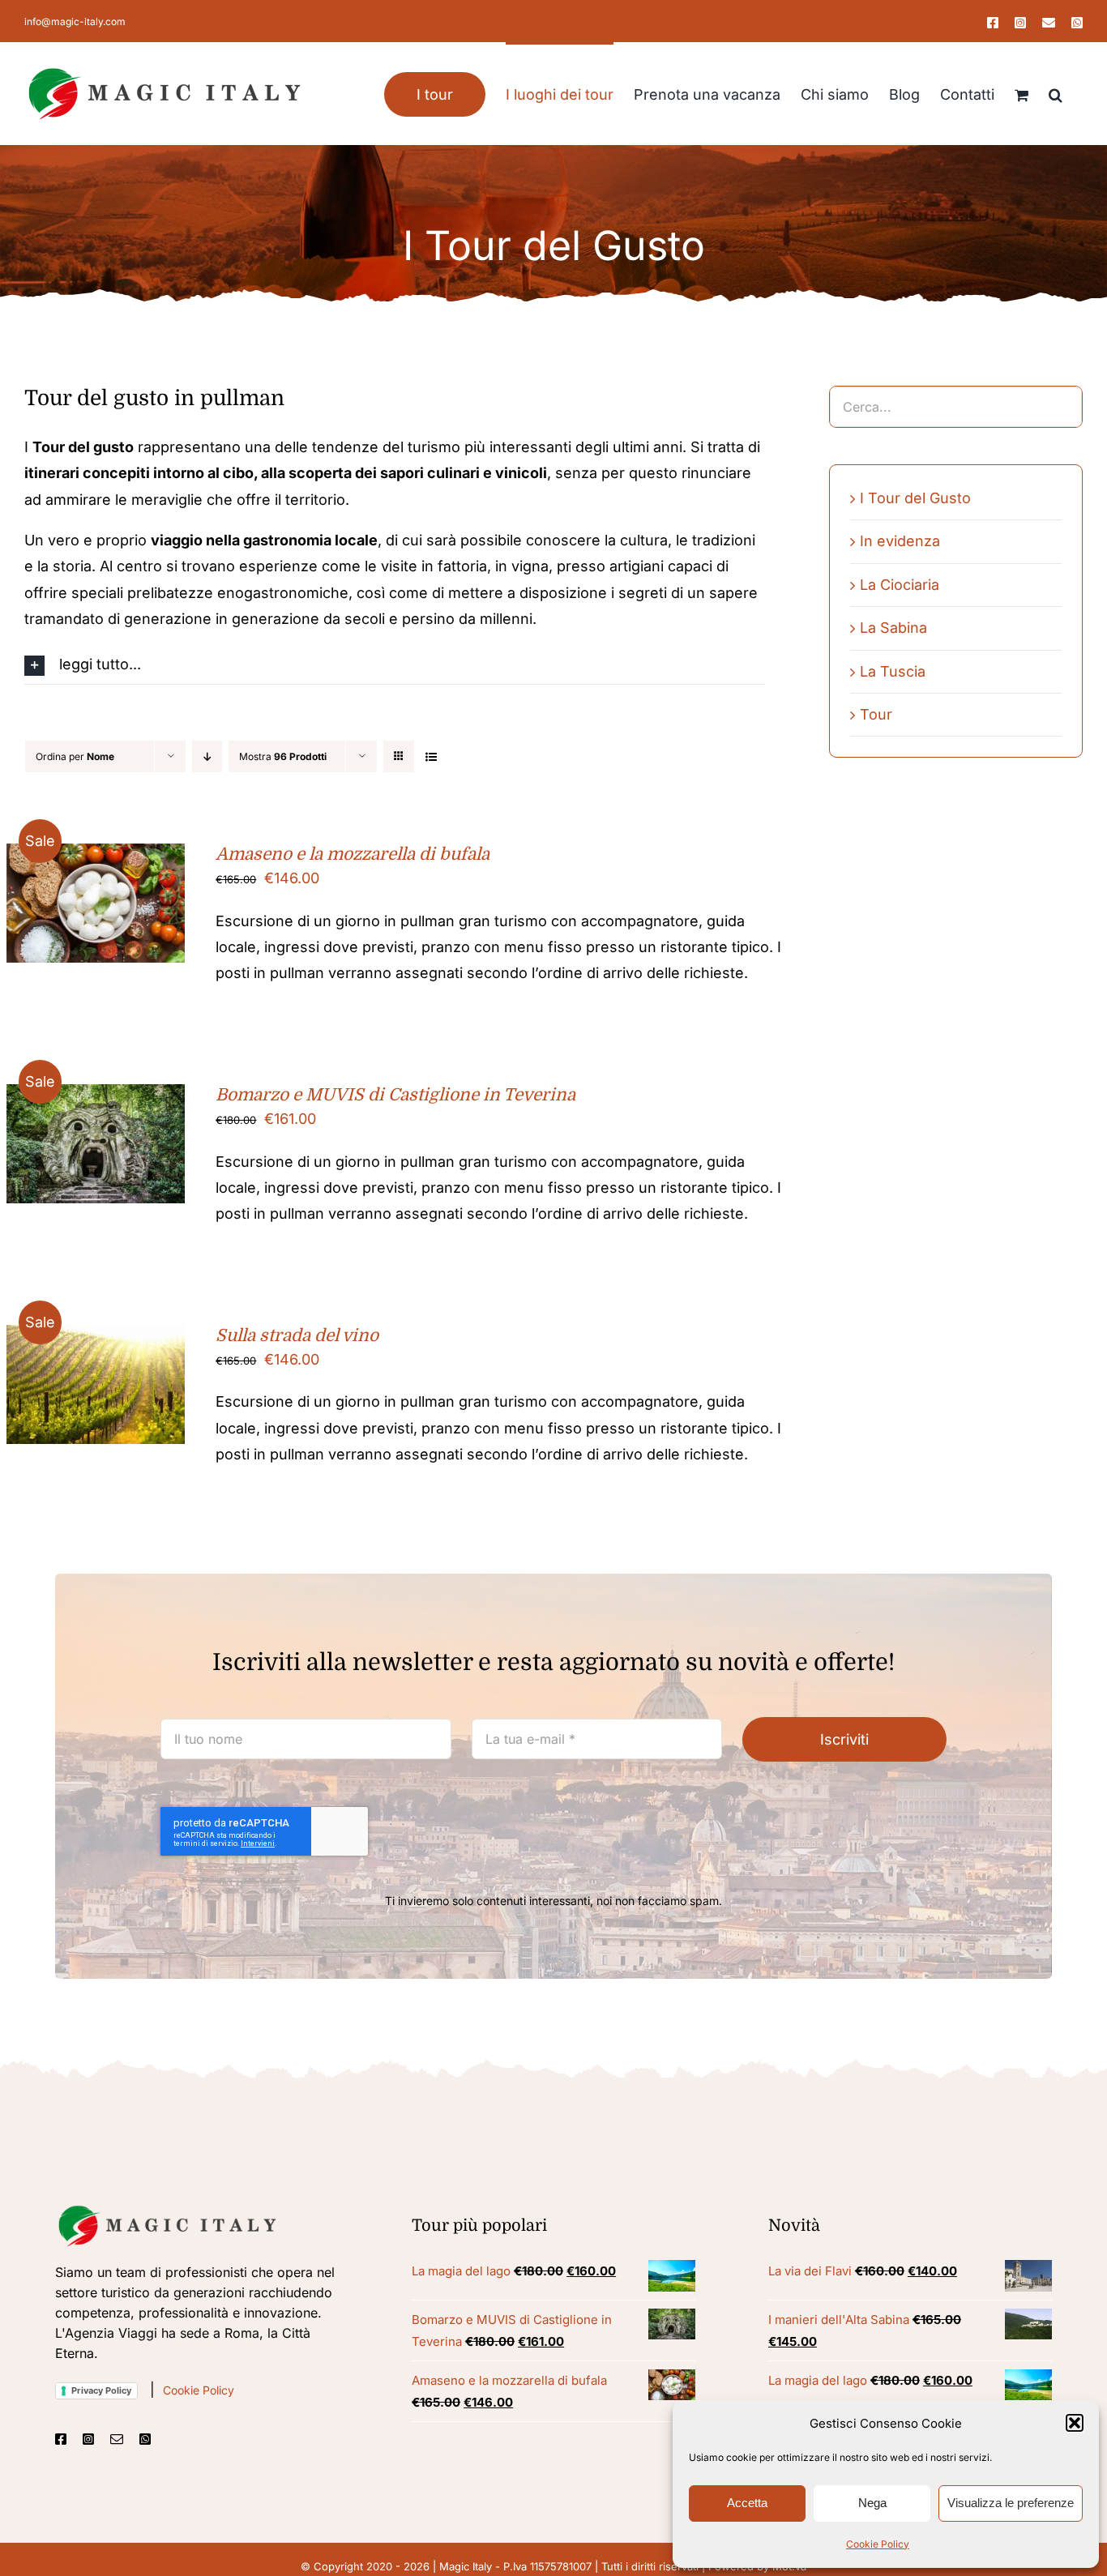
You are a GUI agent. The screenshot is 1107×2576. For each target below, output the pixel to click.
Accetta (747, 2503)
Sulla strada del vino (297, 1335)
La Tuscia (893, 671)
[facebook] (61, 2439)
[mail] (117, 2439)
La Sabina (893, 628)
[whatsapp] (145, 2439)
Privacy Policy (101, 2390)
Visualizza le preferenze (1011, 2503)
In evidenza (900, 541)
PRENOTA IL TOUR (84, 898)
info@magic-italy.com (75, 21)
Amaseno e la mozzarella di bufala (353, 854)
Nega (872, 2503)
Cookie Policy (878, 2544)
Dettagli (96, 916)
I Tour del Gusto (915, 498)
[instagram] (88, 2439)
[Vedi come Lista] (431, 756)
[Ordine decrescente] (207, 756)
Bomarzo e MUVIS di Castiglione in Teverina (395, 1095)
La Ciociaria (900, 585)
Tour (876, 714)
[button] (1075, 2423)
